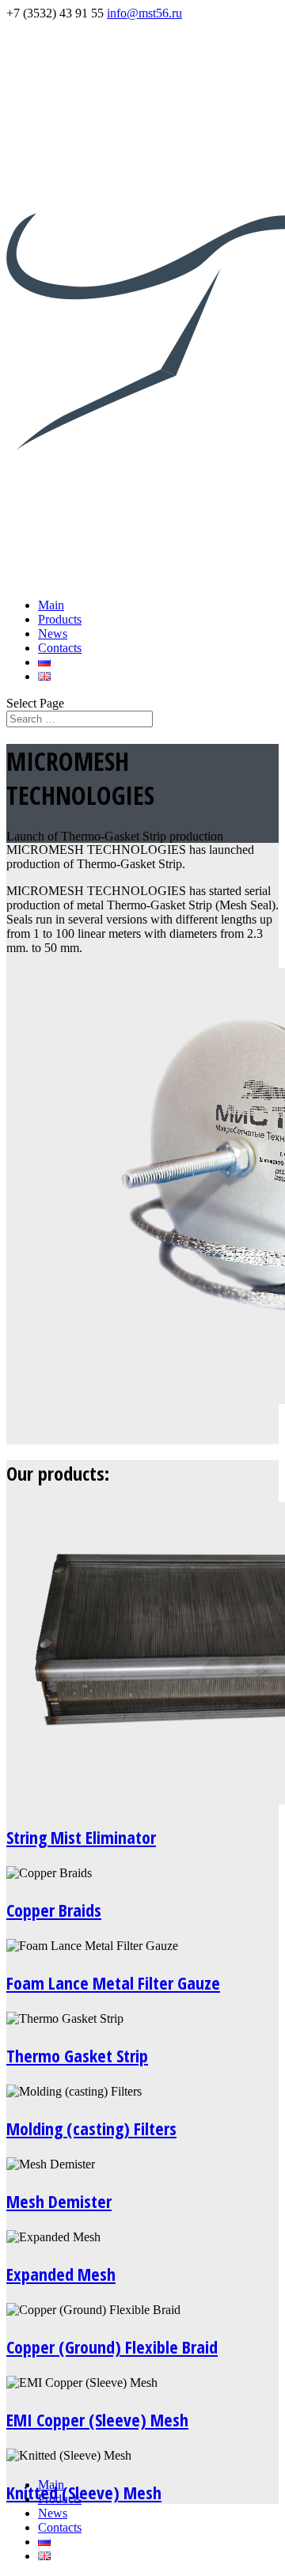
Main (51, 605)
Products (60, 619)
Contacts (60, 648)
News (53, 634)
